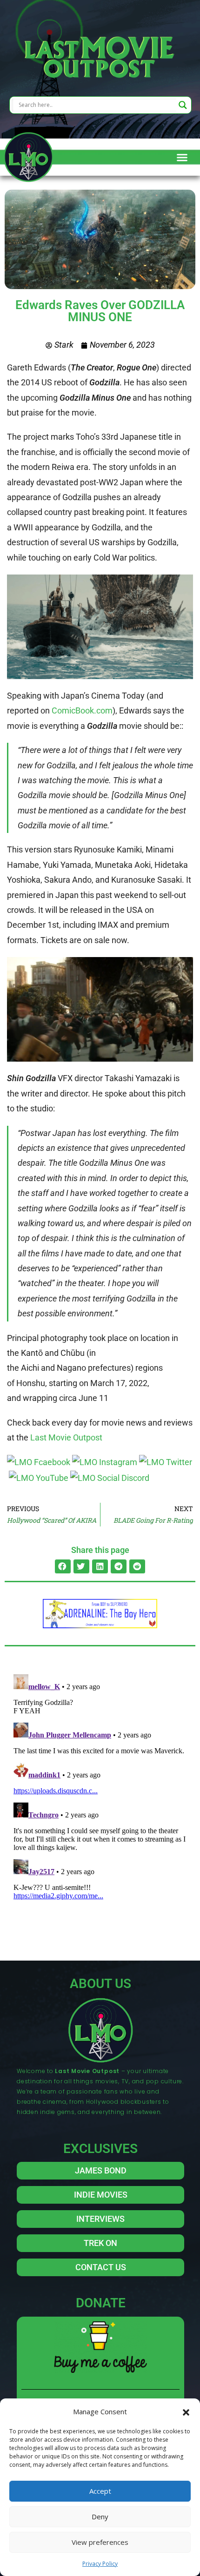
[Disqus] (100, 1787)
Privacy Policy (100, 2564)
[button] (186, 2411)
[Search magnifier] (183, 105)
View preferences (100, 2542)
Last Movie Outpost (66, 1437)
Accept (100, 2491)
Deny (100, 2517)
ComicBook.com (82, 710)
